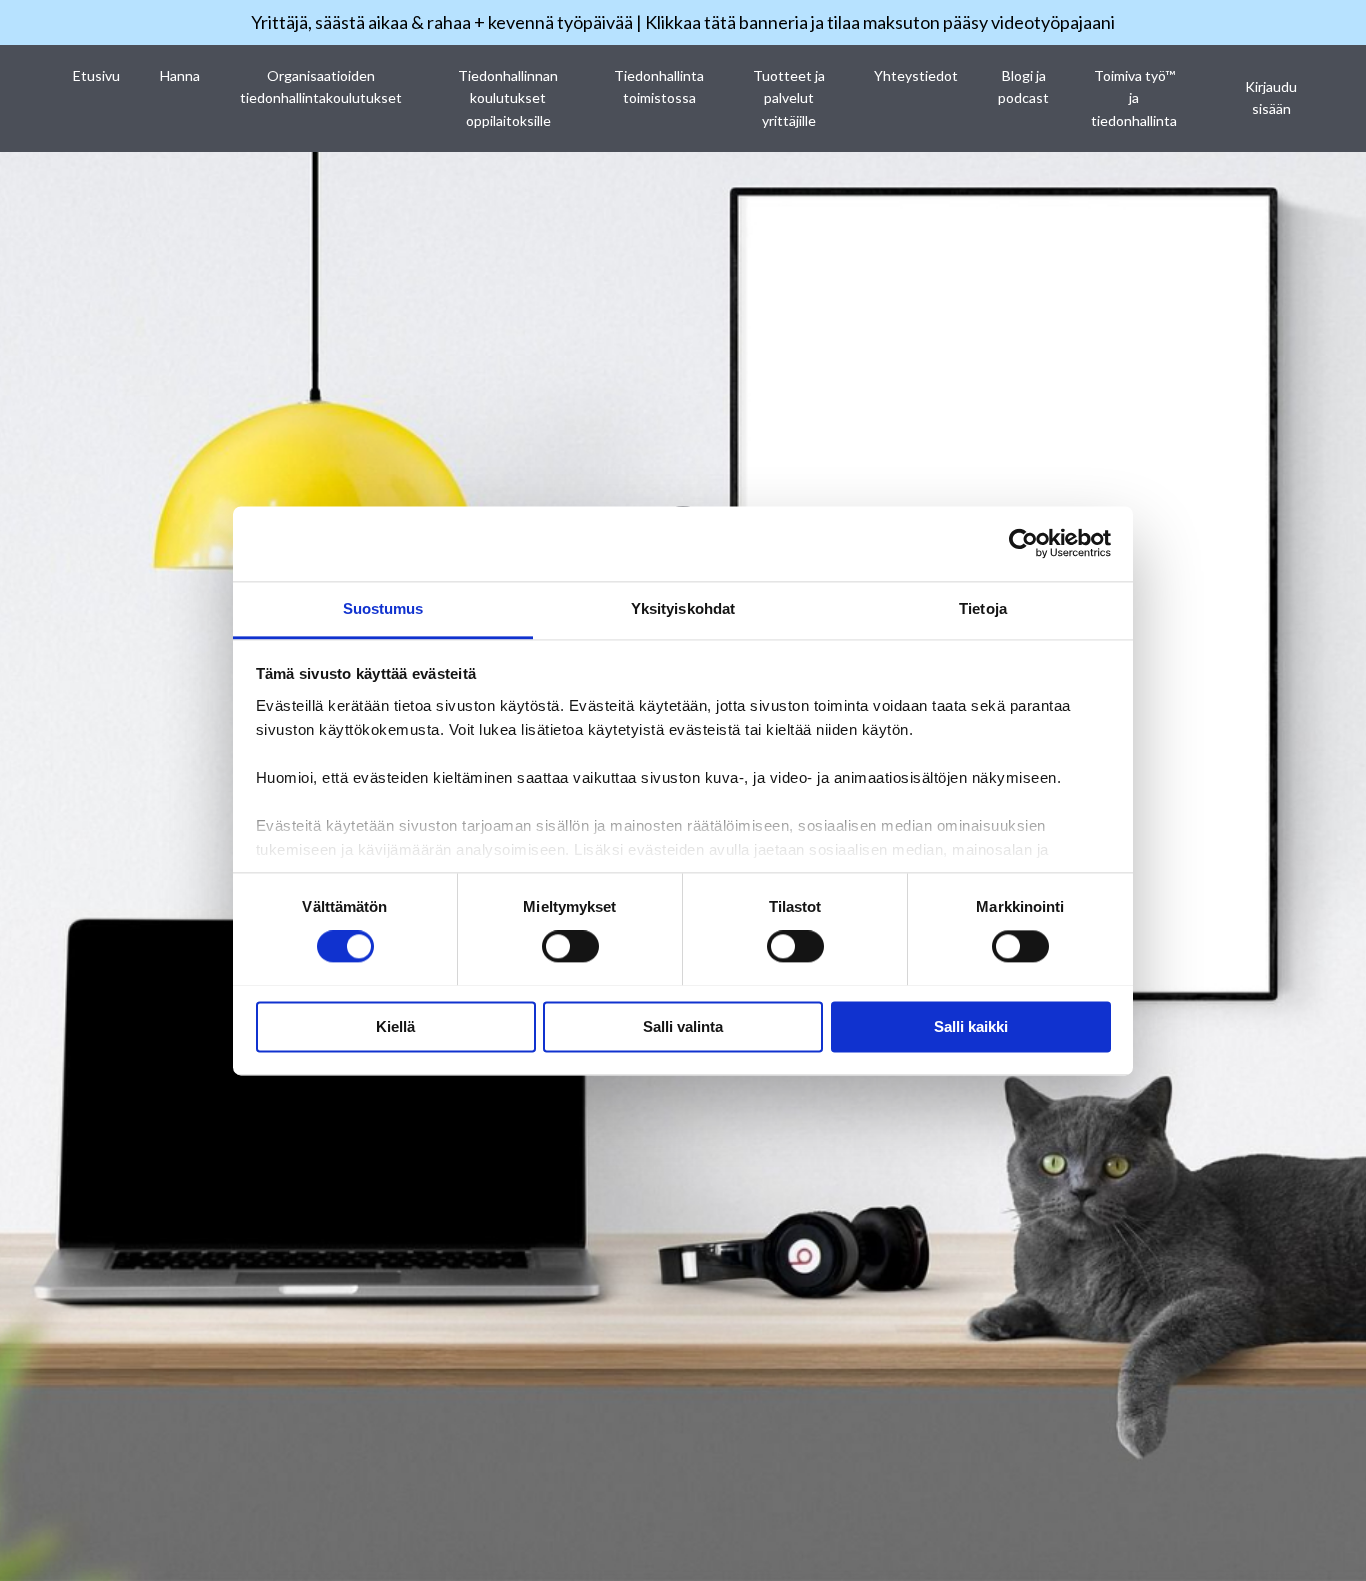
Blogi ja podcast (1023, 86)
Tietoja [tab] (983, 608)
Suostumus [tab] (383, 608)
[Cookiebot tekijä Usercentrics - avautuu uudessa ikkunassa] (1023, 543)
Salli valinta (683, 1026)
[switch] (570, 946)
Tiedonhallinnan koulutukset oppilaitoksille (508, 98)
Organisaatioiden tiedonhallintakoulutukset (321, 86)
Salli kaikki (971, 1026)
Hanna (180, 75)
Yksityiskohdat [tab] (683, 608)
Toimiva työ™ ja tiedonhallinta (1134, 98)
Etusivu (96, 75)
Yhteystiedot (916, 75)
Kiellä (395, 1026)
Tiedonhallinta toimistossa (659, 86)
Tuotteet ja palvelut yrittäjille (789, 98)
